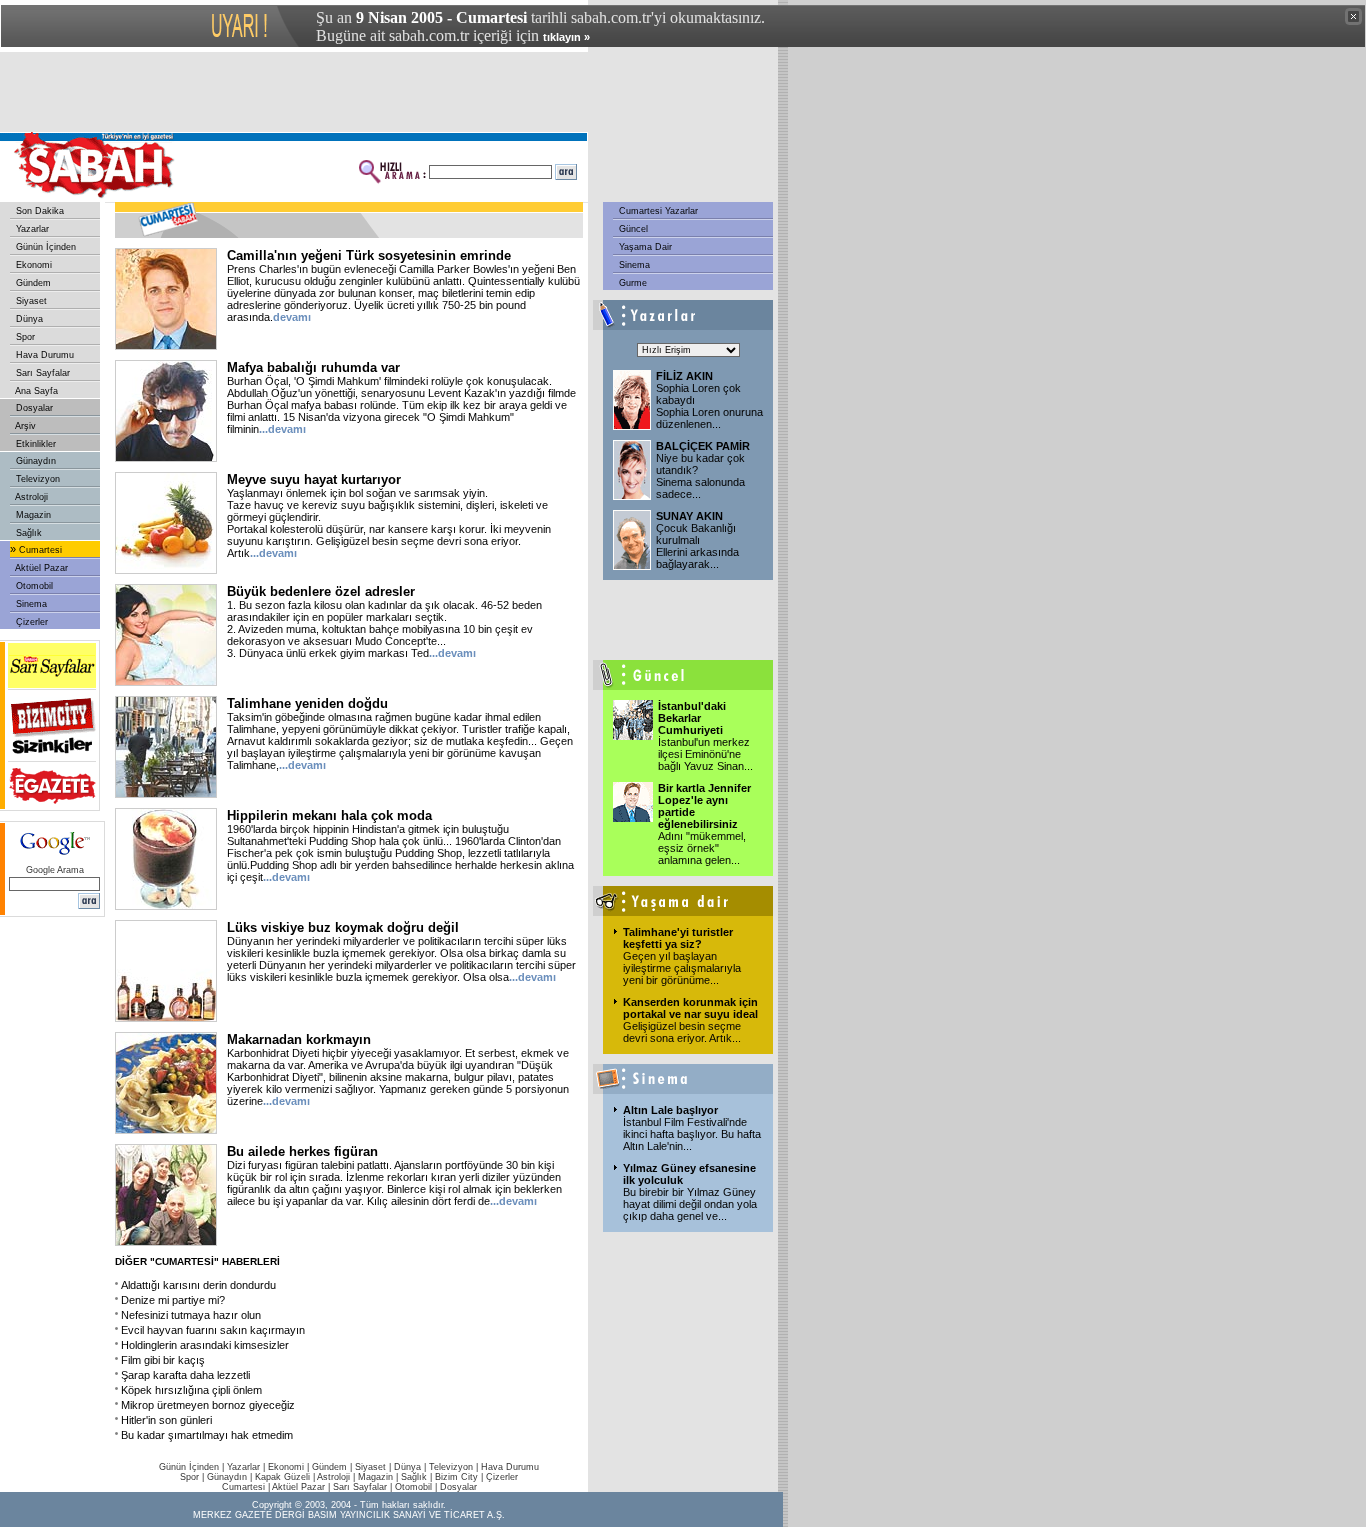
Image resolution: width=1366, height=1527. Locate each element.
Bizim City (456, 1477)
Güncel (632, 229)
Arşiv (24, 426)
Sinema (30, 604)
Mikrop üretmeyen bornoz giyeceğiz (208, 1405)
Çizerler (30, 622)
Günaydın (34, 461)
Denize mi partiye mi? (173, 1300)
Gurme (631, 283)
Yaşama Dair (644, 247)
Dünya (28, 319)
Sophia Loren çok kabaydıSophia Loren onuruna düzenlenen (709, 406)
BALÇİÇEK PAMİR (703, 446)
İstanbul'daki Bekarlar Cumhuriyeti (692, 718)
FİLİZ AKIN (684, 376)
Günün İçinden (44, 247)
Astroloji (30, 497)
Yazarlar (31, 229)
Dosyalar (33, 408)
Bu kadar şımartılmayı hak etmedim (207, 1435)
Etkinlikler (34, 444)
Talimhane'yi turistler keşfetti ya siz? (678, 938)
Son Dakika (38, 211)
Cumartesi (39, 550)
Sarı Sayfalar (41, 373)
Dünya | (411, 1467)
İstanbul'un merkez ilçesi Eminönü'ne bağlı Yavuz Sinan (705, 754)
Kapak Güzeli (282, 1477)
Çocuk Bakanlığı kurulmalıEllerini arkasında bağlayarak (697, 546)
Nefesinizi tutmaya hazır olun (191, 1315)
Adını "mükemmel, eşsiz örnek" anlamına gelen (702, 848)
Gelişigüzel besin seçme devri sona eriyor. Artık (682, 1032)
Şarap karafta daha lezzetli (185, 1375)
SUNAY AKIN (689, 516)
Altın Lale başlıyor (670, 1110)
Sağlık (27, 533)
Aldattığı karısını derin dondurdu (198, 1285)
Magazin (32, 515)
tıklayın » (566, 37)
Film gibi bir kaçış (163, 1360)
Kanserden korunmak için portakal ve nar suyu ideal (690, 1008)
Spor (24, 337)
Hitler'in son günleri (166, 1420)
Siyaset (30, 301)
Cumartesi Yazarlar (657, 211)
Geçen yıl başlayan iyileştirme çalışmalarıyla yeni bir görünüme (682, 968)
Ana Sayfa (35, 391)
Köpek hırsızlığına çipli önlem (191, 1390)
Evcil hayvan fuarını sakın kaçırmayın (213, 1330)
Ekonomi (32, 265)
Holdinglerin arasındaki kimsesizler (205, 1345)
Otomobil (33, 586)
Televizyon (36, 479)
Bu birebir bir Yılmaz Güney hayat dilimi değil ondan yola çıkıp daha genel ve (690, 1204)
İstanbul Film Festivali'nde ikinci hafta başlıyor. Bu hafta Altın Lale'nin (692, 1134)
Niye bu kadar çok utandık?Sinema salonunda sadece (700, 476)
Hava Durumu (43, 355)
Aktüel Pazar (40, 568)
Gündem (32, 283)
